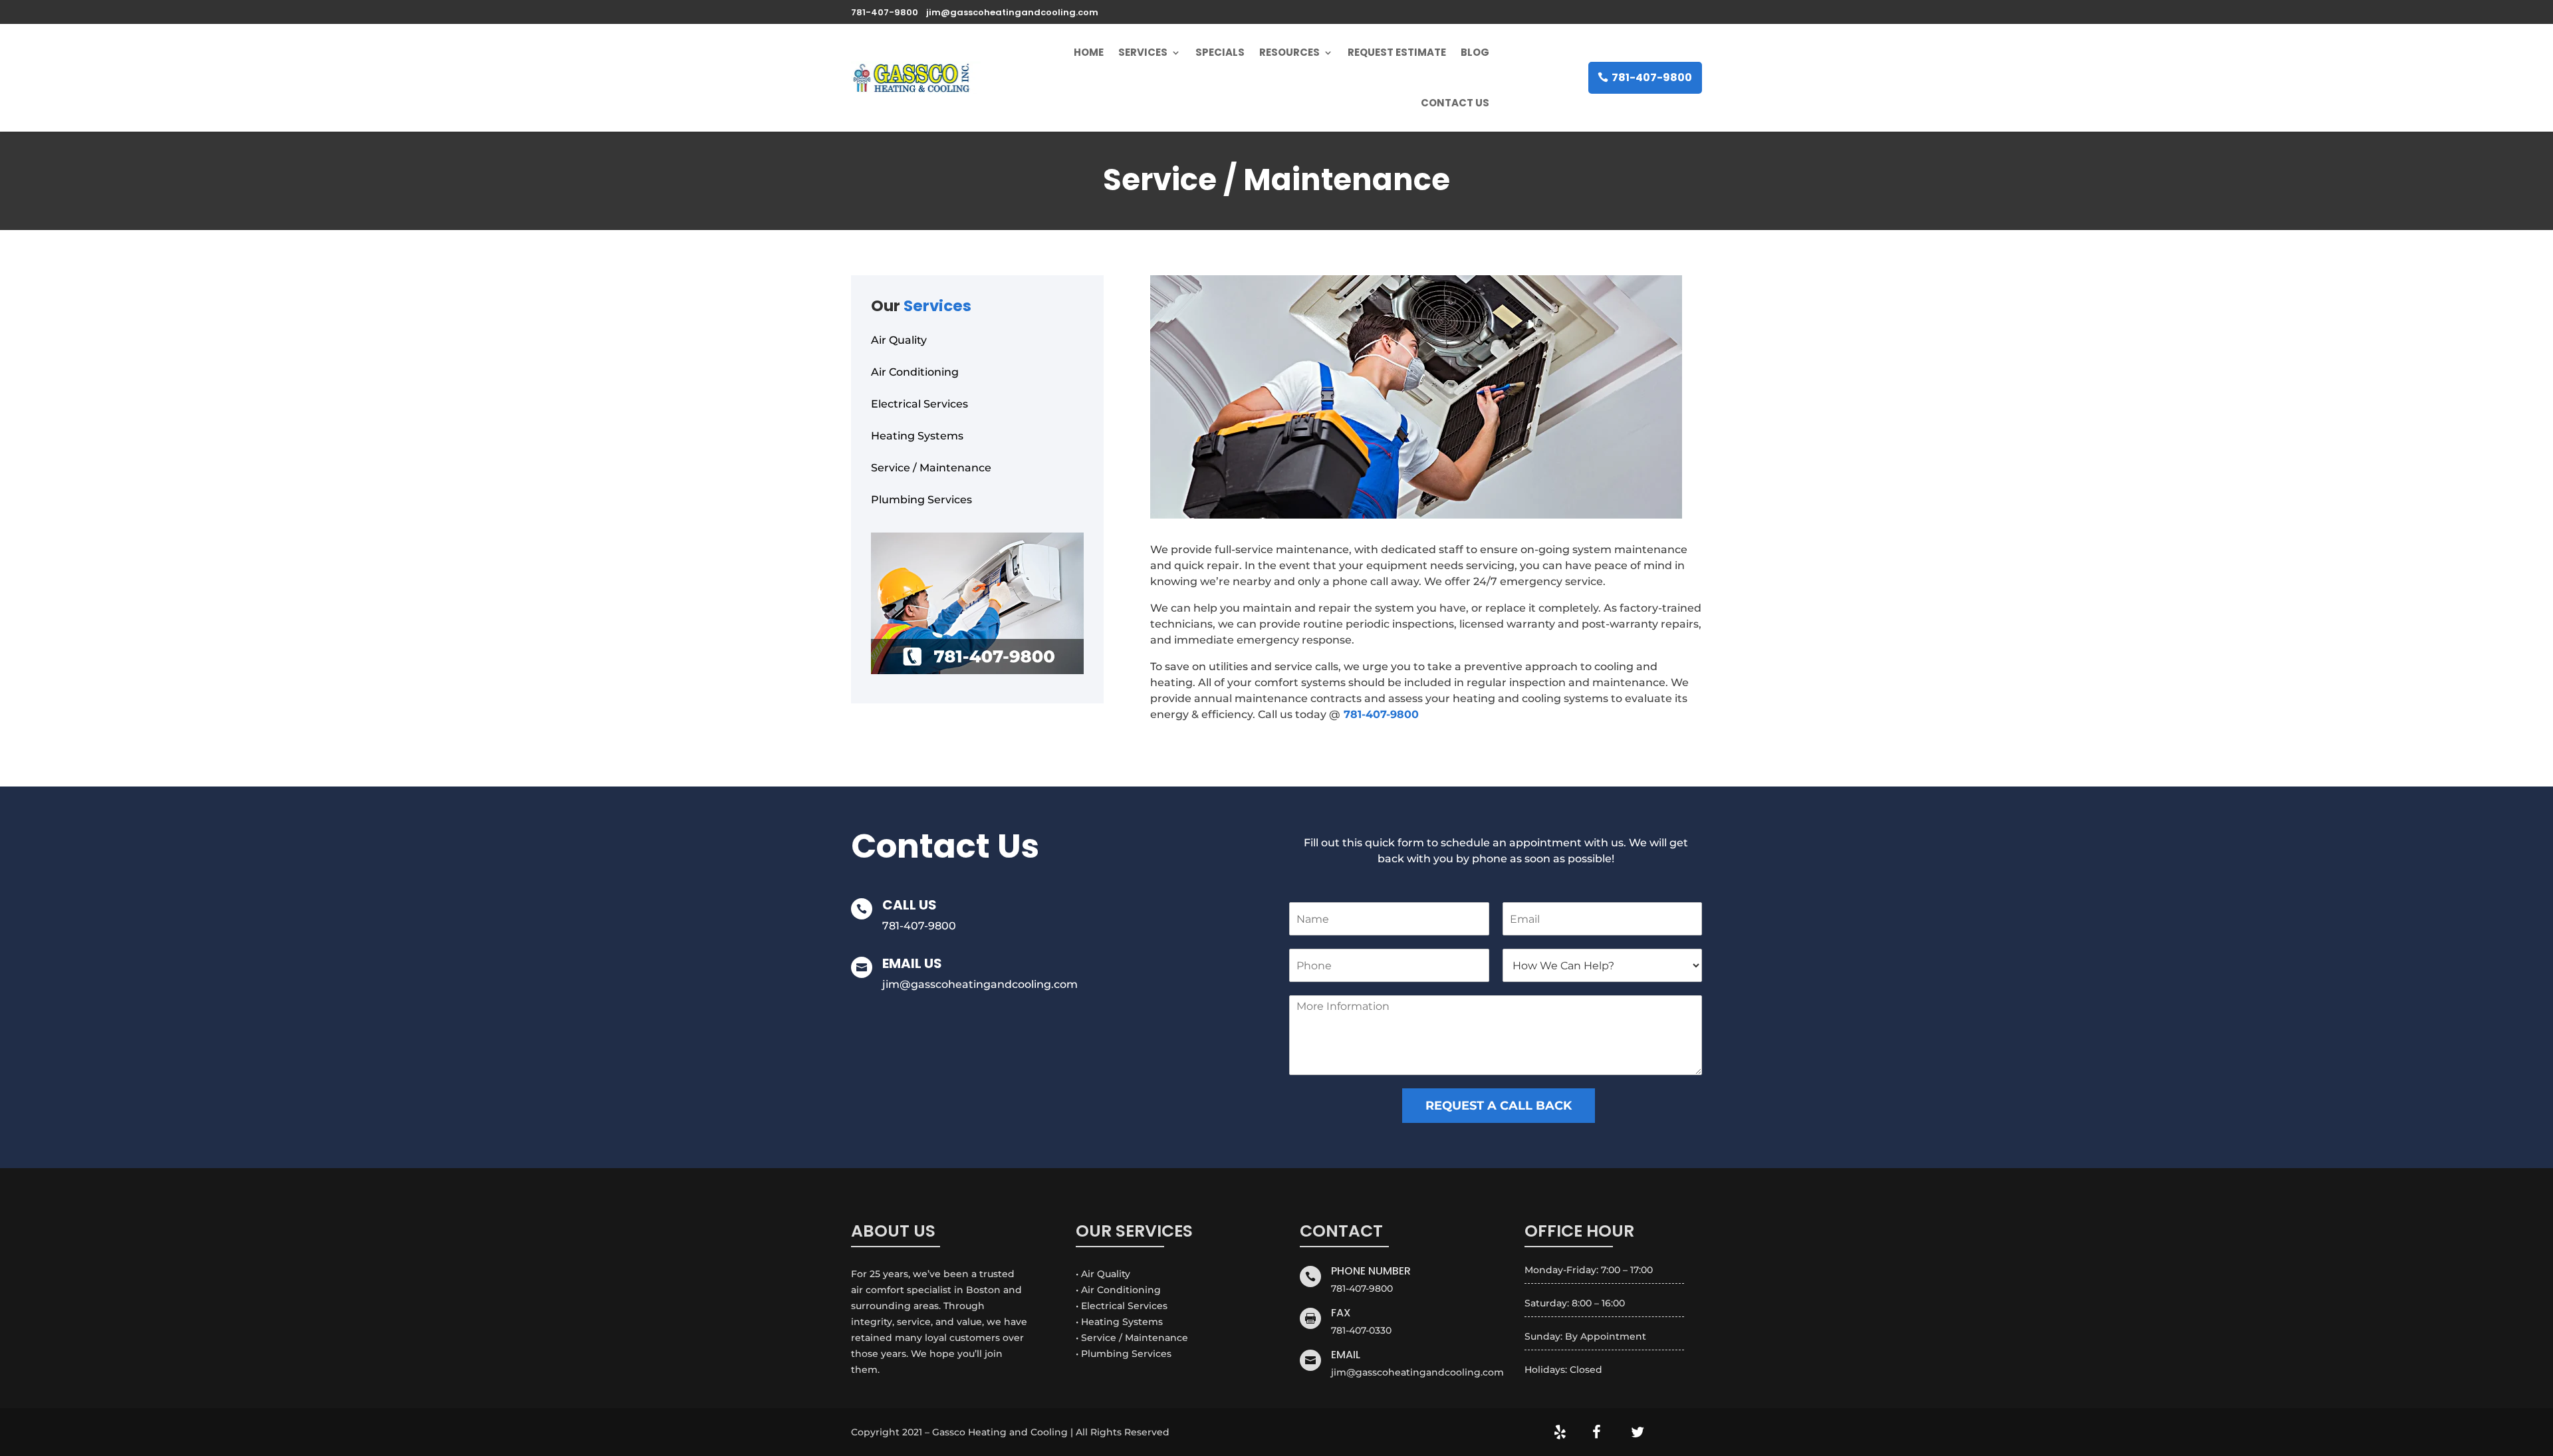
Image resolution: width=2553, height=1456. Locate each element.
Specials (1220, 52)
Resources (1289, 52)
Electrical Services (919, 404)
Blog (1475, 52)
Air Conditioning (915, 372)
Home (1089, 52)
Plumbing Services (921, 500)
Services (1143, 52)
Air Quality (899, 340)
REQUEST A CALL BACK (1499, 1106)
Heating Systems (917, 436)
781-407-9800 (1652, 77)
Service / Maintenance (931, 468)
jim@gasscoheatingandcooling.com (980, 984)
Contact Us (1455, 103)
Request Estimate (1397, 52)
